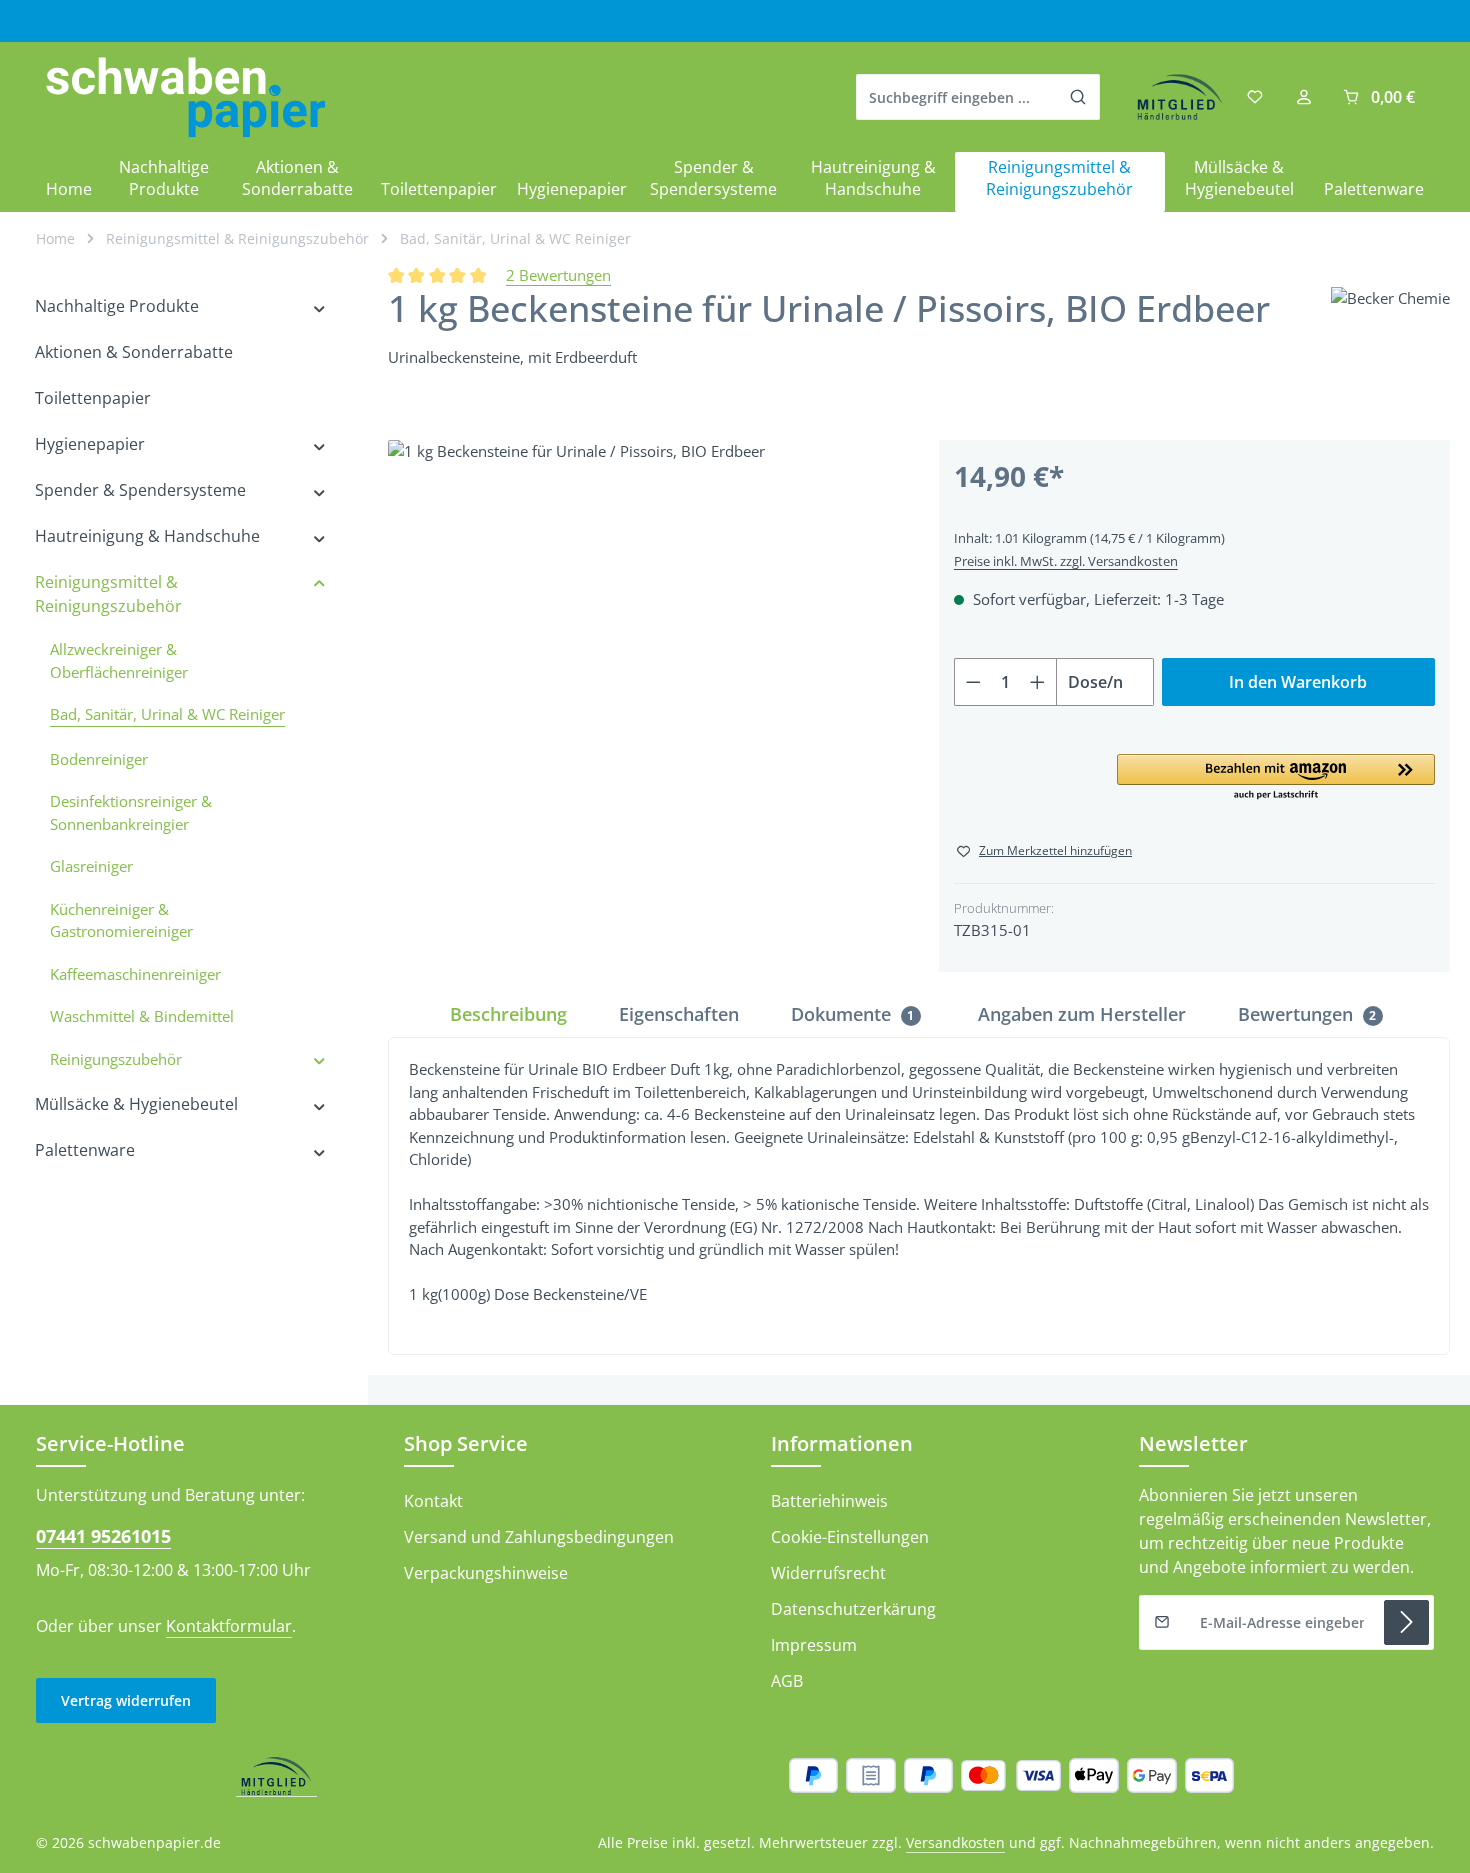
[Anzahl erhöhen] (1038, 682)
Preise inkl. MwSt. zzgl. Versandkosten (1066, 561)
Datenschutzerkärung (853, 1609)
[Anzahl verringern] (973, 682)
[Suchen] (1078, 97)
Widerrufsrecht (828, 1573)
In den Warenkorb (1298, 682)
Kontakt (433, 1501)
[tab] (508, 1014)
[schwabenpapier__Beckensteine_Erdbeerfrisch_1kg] (643, 695)
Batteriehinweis (829, 1501)
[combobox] (957, 97)
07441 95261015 (103, 1536)
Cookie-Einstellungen (850, 1537)
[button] (1276, 778)
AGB (787, 1681)
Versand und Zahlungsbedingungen (539, 1537)
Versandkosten (955, 1842)
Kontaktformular (229, 1626)
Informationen (842, 1443)
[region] (643, 695)
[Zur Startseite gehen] (185, 97)
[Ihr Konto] (1303, 97)
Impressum (814, 1645)
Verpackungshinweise (486, 1573)
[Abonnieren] (1406, 1622)
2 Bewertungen (558, 275)
